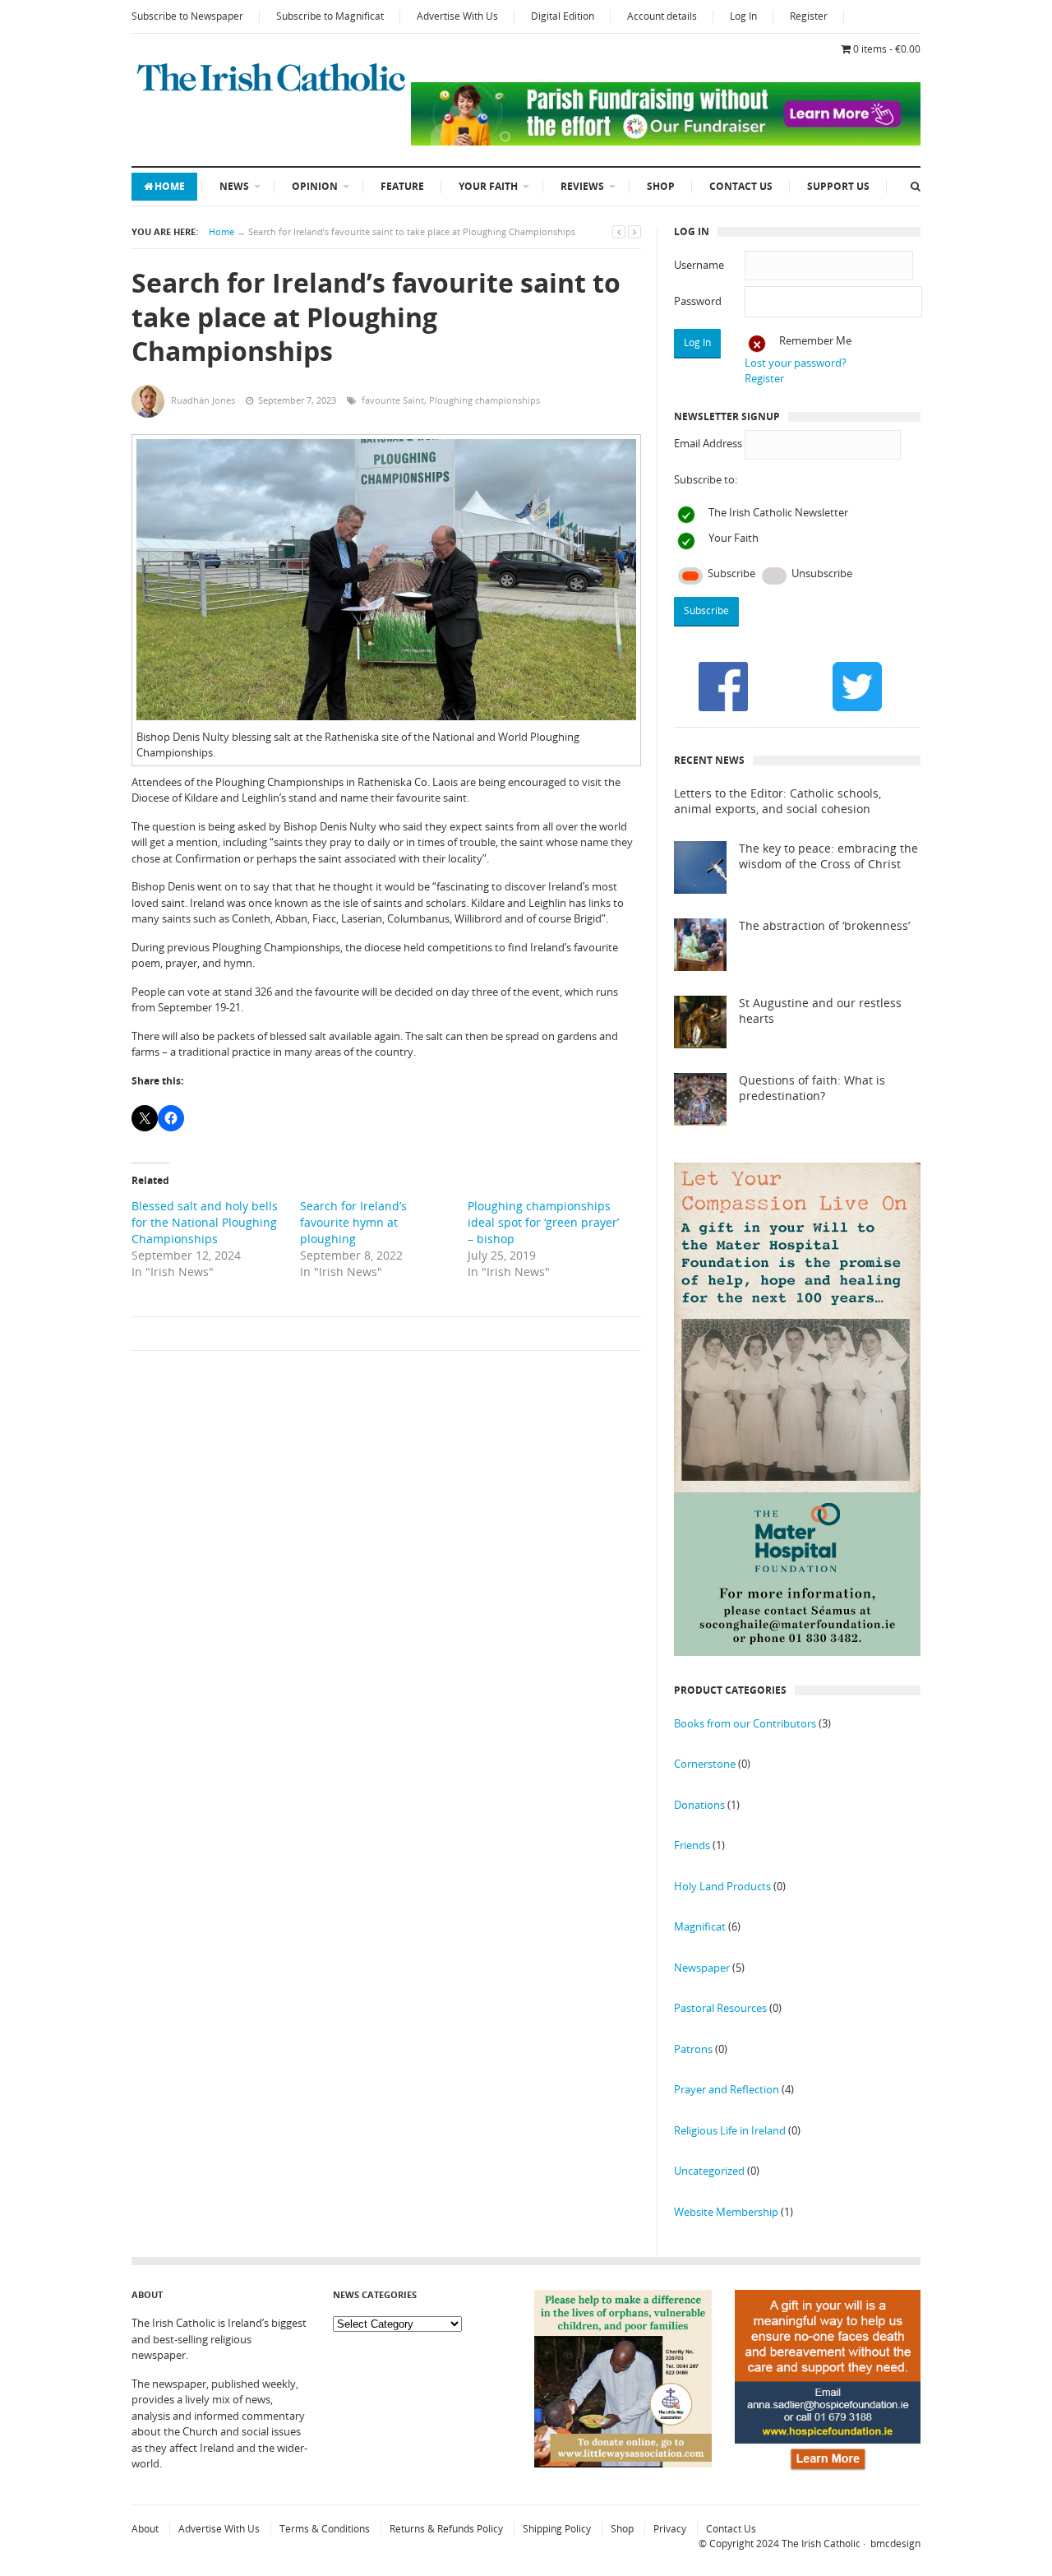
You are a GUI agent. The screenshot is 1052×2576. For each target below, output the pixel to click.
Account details (662, 16)
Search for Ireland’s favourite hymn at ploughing (353, 1222)
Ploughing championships (484, 400)
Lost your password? (796, 363)
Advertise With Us (457, 16)
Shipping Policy (557, 2529)
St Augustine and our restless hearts (820, 1011)
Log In (743, 16)
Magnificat (700, 1926)
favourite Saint (393, 400)
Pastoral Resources (720, 2008)
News (234, 186)
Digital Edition (563, 16)
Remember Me (815, 340)
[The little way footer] (623, 2463)
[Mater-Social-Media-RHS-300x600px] (797, 1652)
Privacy (670, 2529)
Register (809, 16)
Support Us (838, 186)
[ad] (666, 141)
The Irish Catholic (821, 2544)
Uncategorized (709, 2171)
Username (699, 265)
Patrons (693, 2049)
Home (170, 186)
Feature (402, 186)
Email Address (708, 443)
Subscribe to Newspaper (187, 16)
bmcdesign (895, 2544)
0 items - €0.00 (887, 49)
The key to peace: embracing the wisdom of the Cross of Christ (828, 856)
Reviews (582, 186)
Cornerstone (705, 1764)
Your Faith (488, 186)
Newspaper (702, 1968)
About (145, 2529)
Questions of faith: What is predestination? (812, 1088)
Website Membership (726, 2212)
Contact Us (741, 186)
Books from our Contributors (745, 1723)
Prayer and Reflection (727, 2089)
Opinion (315, 186)
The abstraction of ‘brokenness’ (824, 926)
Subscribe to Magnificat (330, 16)
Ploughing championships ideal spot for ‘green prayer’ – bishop (543, 1222)
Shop (661, 186)
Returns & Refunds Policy (446, 2529)
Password (698, 301)
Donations (699, 1805)
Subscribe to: (706, 479)
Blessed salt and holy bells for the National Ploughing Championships (205, 1222)
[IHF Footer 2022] (828, 2472)
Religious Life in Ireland (730, 2130)
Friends (692, 1845)
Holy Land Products (722, 1886)
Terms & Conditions (325, 2529)
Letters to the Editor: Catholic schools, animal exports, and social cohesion (777, 801)
